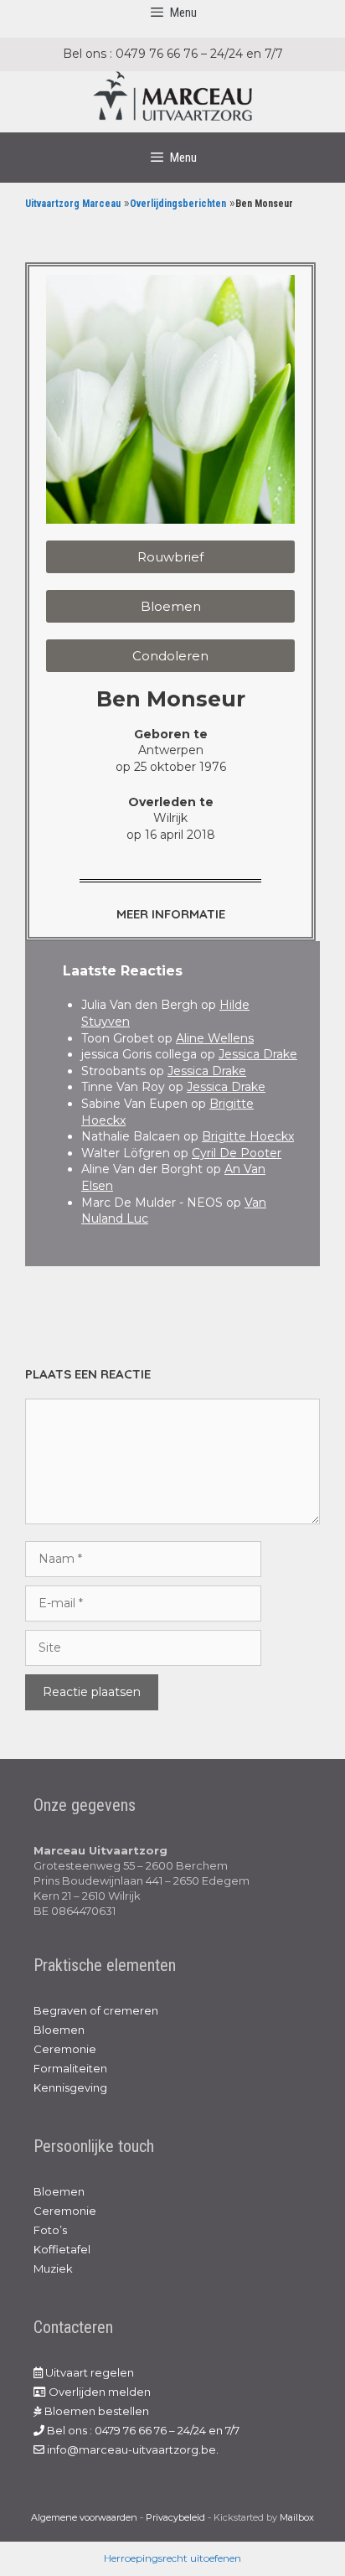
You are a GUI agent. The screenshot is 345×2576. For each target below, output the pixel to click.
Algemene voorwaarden (84, 2517)
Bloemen (59, 2030)
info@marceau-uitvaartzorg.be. (131, 2449)
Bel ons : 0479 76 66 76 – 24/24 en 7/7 (142, 2430)
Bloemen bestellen (95, 2411)
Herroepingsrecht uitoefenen (172, 2558)
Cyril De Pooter (237, 1153)
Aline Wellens (215, 1038)
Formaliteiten (70, 2068)
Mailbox (297, 2517)
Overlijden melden (98, 2392)
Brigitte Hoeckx (248, 1136)
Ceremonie (65, 2049)
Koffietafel (62, 2249)
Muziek (53, 2268)
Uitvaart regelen (88, 2372)
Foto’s (50, 2230)
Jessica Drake (258, 1054)
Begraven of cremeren (96, 2010)
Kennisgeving (70, 2087)
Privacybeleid (175, 2517)
